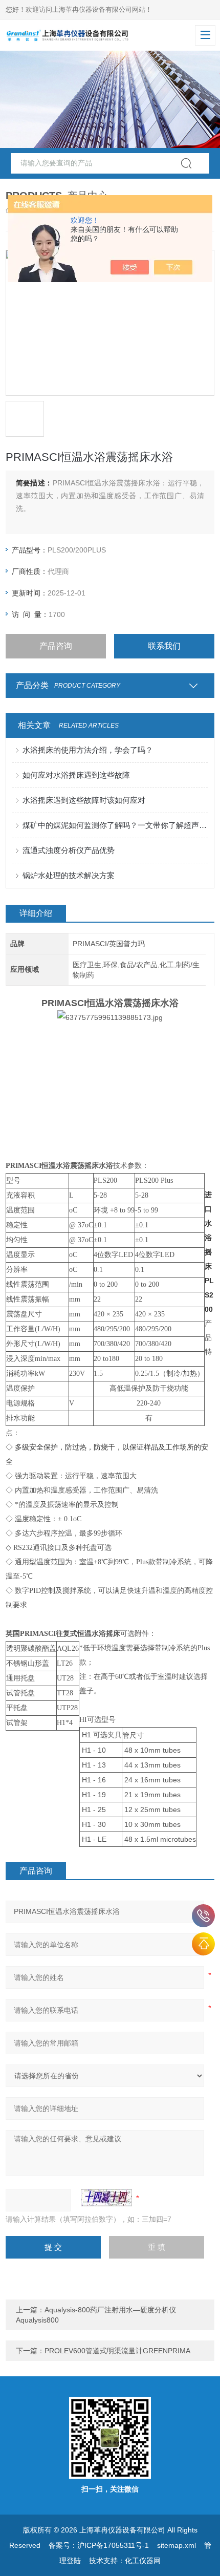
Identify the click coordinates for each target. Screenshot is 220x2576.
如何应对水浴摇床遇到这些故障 (76, 775)
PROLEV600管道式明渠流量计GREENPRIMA (117, 2351)
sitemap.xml (177, 2545)
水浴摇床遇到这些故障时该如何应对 (84, 800)
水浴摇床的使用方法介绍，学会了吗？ (88, 750)
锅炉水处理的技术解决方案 (69, 875)
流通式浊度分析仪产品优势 (69, 850)
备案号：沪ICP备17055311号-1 (99, 2545)
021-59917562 (203, 1916)
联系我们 (164, 646)
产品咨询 (56, 646)
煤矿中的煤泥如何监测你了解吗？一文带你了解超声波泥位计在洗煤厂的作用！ (115, 825)
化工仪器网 (143, 2561)
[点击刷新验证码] (106, 2198)
